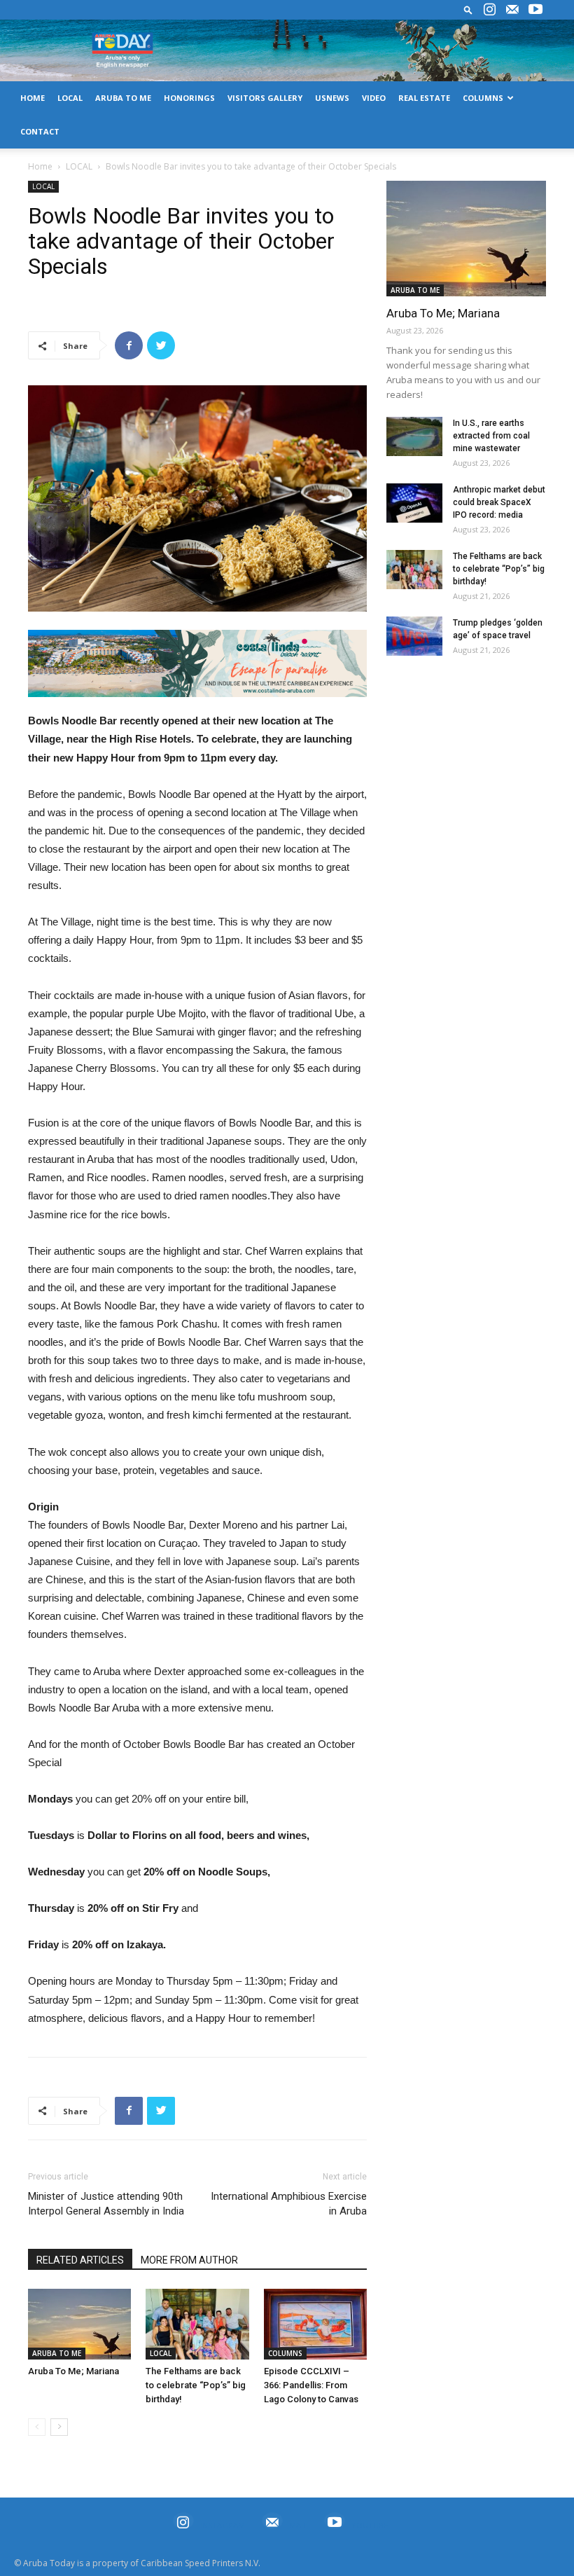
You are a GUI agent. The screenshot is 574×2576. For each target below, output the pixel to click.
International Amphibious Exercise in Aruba (289, 2204)
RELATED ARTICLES (80, 2260)
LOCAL (70, 98)
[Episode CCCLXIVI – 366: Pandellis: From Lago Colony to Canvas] (315, 2324)
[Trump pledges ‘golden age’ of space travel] (414, 636)
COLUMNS (483, 98)
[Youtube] (535, 10)
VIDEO (374, 98)
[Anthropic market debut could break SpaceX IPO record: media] (414, 503)
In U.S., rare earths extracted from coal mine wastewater (491, 436)
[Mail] (512, 10)
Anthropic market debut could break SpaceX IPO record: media (499, 502)
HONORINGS (189, 98)
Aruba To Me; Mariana (73, 2371)
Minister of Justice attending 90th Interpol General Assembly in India (106, 2204)
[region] (197, 664)
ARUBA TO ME (123, 98)
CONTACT (40, 131)
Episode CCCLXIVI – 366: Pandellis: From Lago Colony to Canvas (311, 2385)
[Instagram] (489, 10)
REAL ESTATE (424, 98)
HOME (33, 98)
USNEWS (332, 98)
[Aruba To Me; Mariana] (79, 2324)
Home (40, 166)
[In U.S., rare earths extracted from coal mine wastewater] (414, 436)
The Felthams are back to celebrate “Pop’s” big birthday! (196, 2385)
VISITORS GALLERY (265, 98)
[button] (468, 9)
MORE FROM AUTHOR (189, 2260)
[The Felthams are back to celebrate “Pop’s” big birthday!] (197, 2324)
